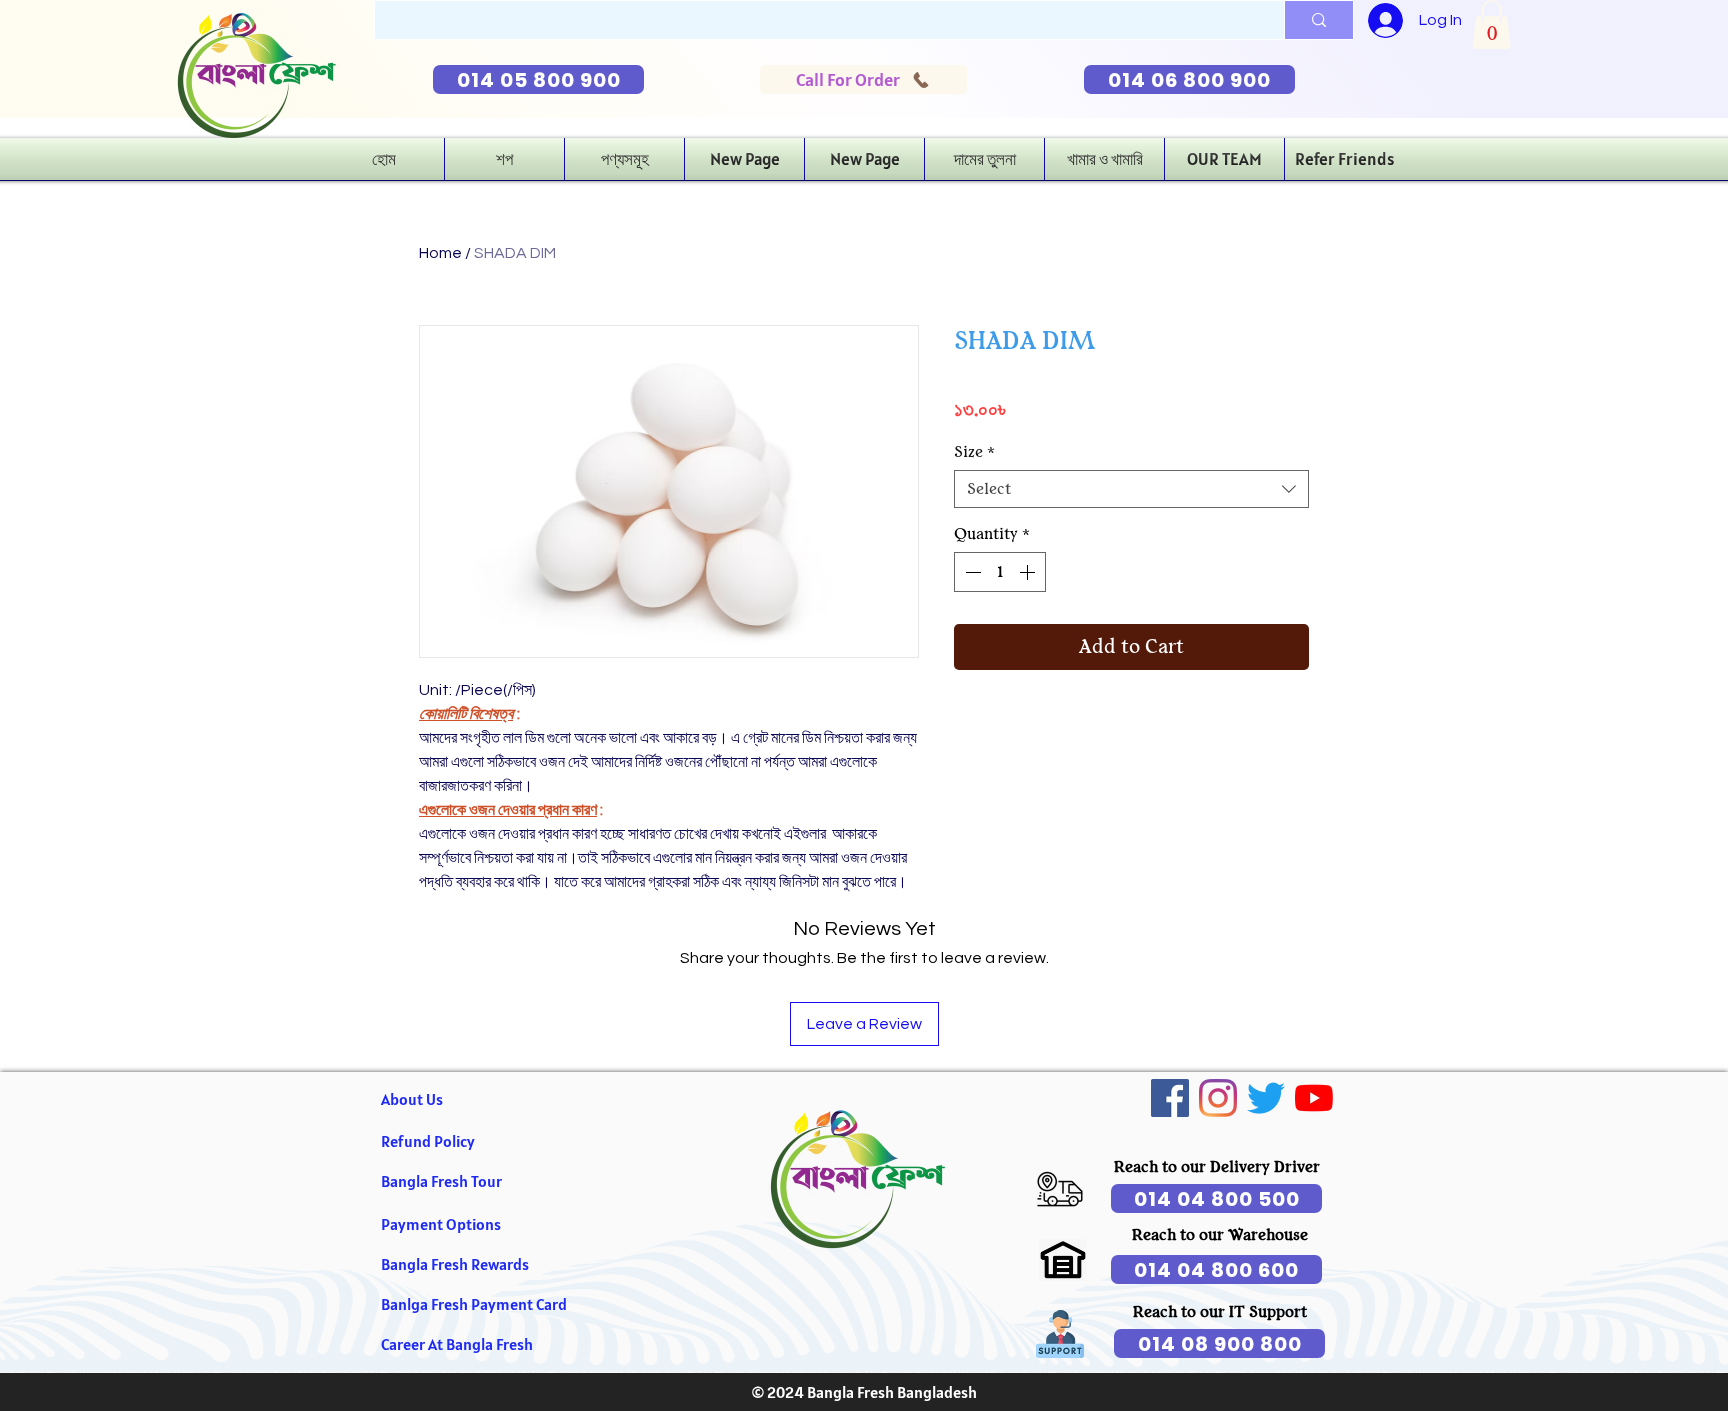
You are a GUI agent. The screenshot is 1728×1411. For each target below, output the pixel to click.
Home (440, 253)
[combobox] (1131, 489)
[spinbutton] (1000, 572)
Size (974, 452)
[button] (1491, 24)
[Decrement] (971, 572)
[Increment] (1029, 572)
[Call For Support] (1060, 1189)
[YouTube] (1314, 1098)
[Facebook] (1170, 1098)
